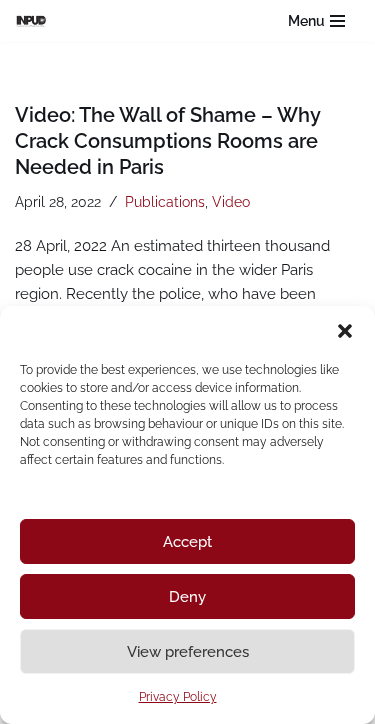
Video (231, 202)
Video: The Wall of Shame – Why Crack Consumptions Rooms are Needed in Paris (167, 141)
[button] (345, 331)
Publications (165, 202)
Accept (187, 542)
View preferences (188, 652)
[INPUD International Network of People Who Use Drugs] (36, 20)
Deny (187, 597)
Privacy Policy (178, 697)
